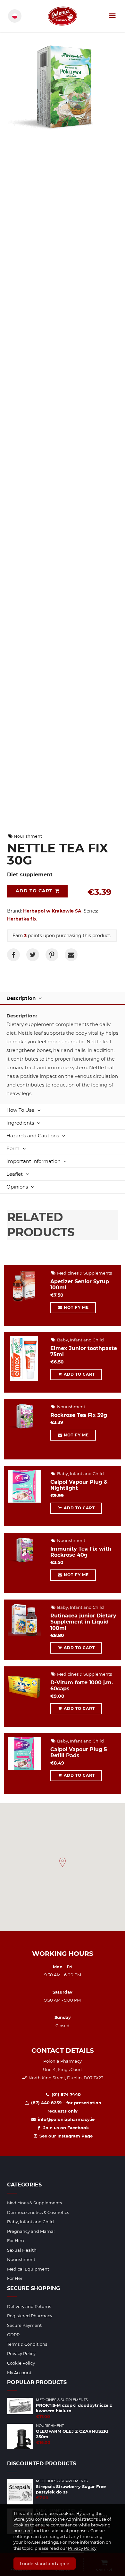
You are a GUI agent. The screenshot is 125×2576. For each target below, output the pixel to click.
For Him (16, 2240)
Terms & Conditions (27, 2344)
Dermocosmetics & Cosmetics (38, 2212)
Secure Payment (24, 2325)
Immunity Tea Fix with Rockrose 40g (81, 1552)
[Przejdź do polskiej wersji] (15, 16)
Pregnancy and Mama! (31, 2231)
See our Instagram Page (65, 2136)
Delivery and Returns (29, 2306)
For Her (15, 2278)
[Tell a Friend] (71, 955)
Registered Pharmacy (30, 2316)
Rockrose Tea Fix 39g (79, 1415)
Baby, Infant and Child (80, 1340)
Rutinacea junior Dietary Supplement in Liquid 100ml (83, 1622)
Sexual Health (22, 2250)
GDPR (13, 2335)
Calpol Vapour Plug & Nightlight (79, 1485)
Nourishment (27, 836)
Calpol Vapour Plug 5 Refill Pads (79, 1752)
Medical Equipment (28, 2269)
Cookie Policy (21, 2363)
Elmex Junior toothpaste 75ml (84, 1351)
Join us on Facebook (65, 2128)
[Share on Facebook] (13, 955)
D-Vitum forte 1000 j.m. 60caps (82, 1686)
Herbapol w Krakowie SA (52, 911)
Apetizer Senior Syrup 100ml (80, 1284)
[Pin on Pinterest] (52, 955)
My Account (19, 2373)
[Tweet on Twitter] (33, 955)
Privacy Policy (82, 2548)
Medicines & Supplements (84, 1273)
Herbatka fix (22, 919)
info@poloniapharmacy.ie (65, 2119)
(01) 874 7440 (65, 2094)
